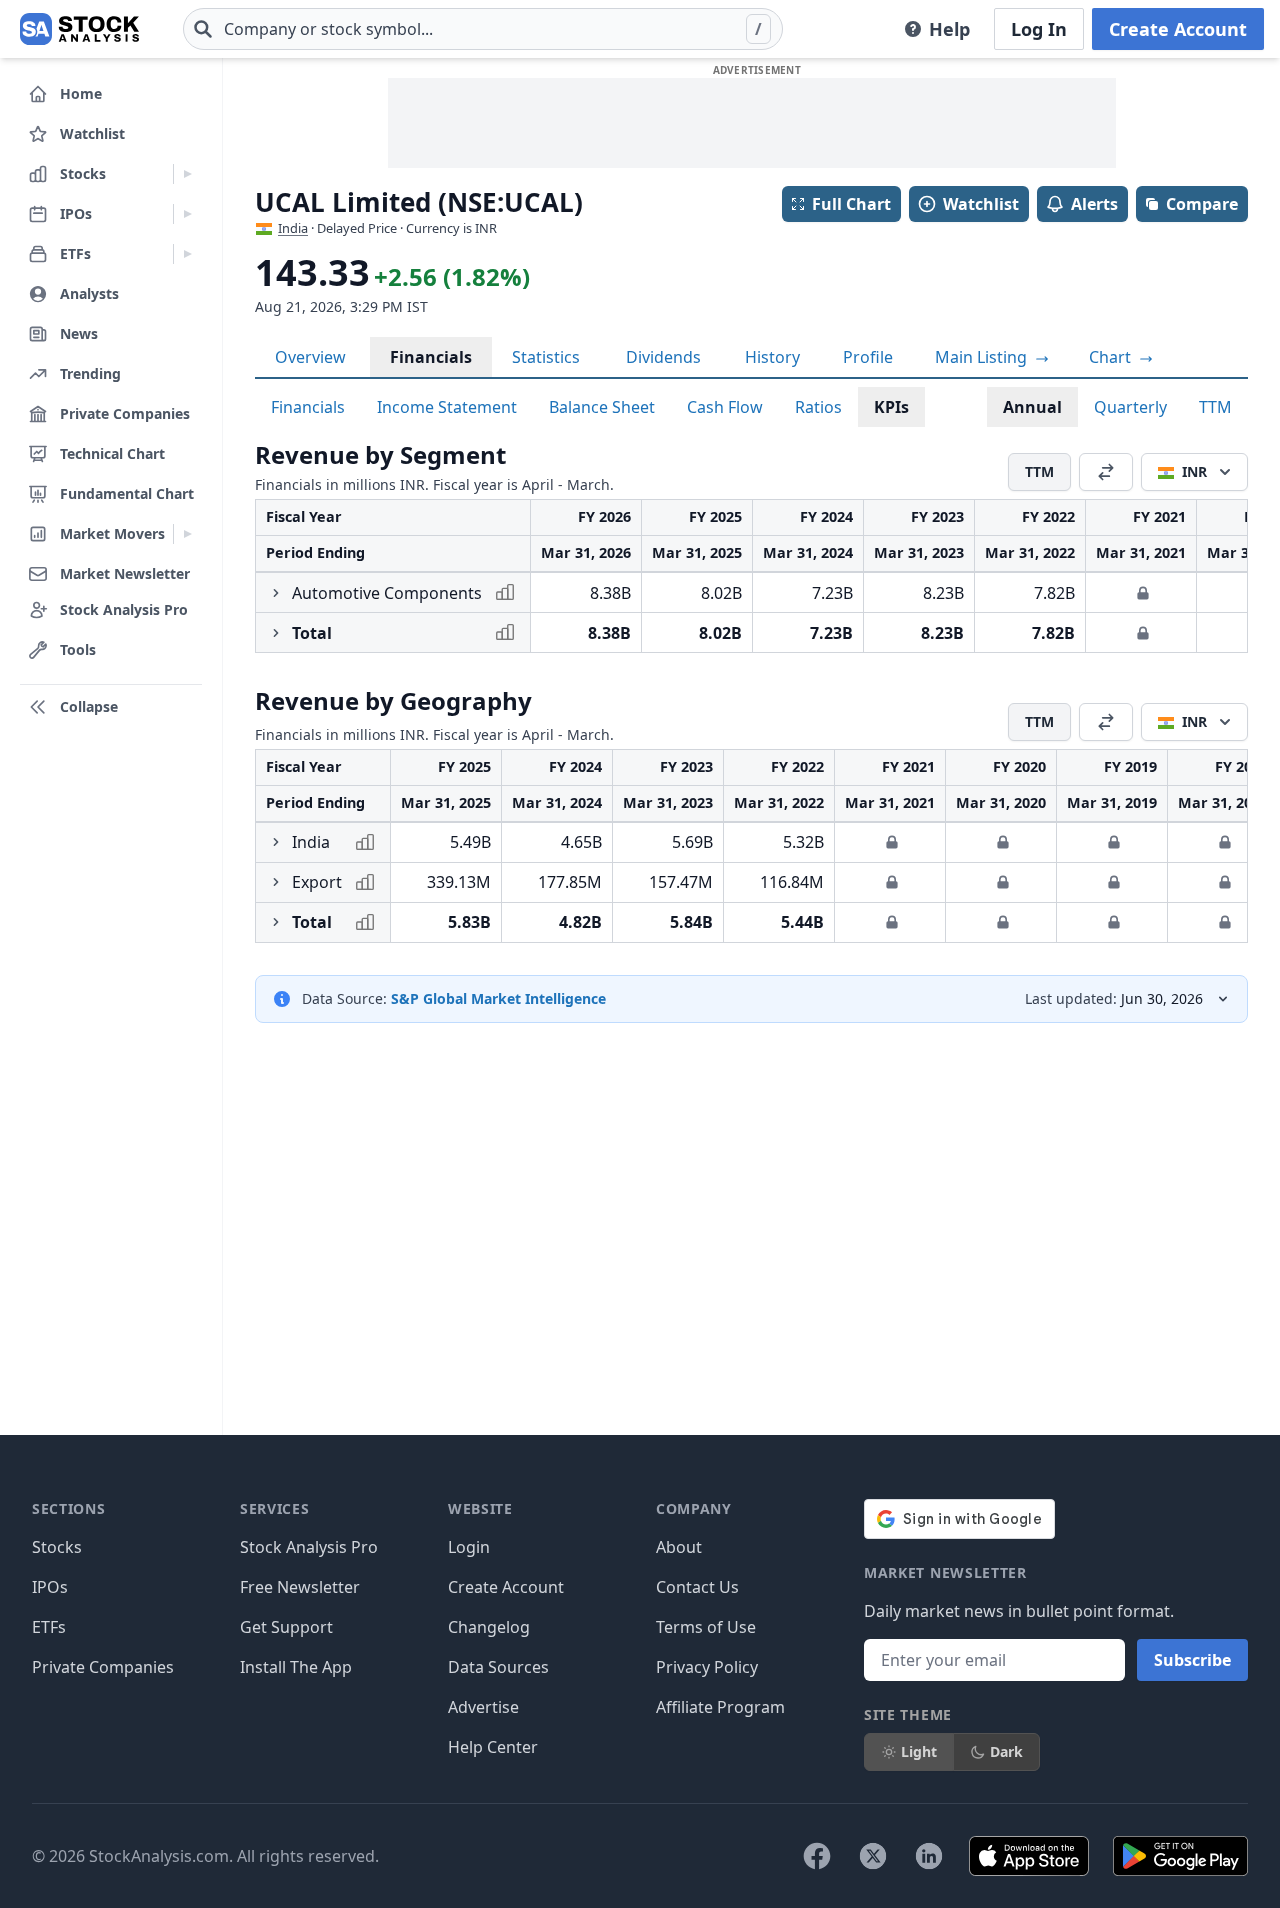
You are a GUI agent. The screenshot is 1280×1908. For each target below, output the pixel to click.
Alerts (1094, 204)
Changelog (489, 1627)
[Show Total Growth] (276, 633)
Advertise (483, 1707)
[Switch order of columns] (1106, 472)
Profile (868, 357)
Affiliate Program (720, 1707)
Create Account (1178, 29)
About (679, 1547)
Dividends (663, 357)
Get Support (286, 1627)
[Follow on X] (873, 1856)
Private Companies (103, 1667)
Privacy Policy (707, 1667)
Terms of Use (706, 1627)
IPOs (50, 1587)
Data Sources (498, 1667)
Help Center (493, 1747)
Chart (1112, 357)
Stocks (57, 1547)
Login (469, 1547)
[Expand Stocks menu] (187, 174)
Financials (431, 357)
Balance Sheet (602, 407)
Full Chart (851, 204)
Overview (310, 357)
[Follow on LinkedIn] (929, 1856)
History (772, 357)
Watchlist (981, 204)
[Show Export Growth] (276, 882)
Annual (1032, 407)
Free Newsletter (300, 1587)
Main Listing (983, 357)
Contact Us (697, 1587)
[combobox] (483, 29)
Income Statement (447, 407)
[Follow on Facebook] (817, 1856)
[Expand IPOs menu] (187, 214)
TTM (1215, 407)
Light (919, 1751)
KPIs (891, 407)
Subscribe (1192, 1660)
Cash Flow (725, 407)
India (293, 228)
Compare (1202, 204)
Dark (1006, 1751)
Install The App (296, 1667)
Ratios (818, 407)
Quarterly (1130, 407)
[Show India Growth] (276, 842)
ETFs (49, 1627)
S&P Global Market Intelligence (498, 998)
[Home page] (79, 29)
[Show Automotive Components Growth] (276, 593)
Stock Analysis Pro (309, 1547)
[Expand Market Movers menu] (187, 534)
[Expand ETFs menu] (187, 254)
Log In (1039, 29)
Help (949, 29)
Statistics (546, 357)
